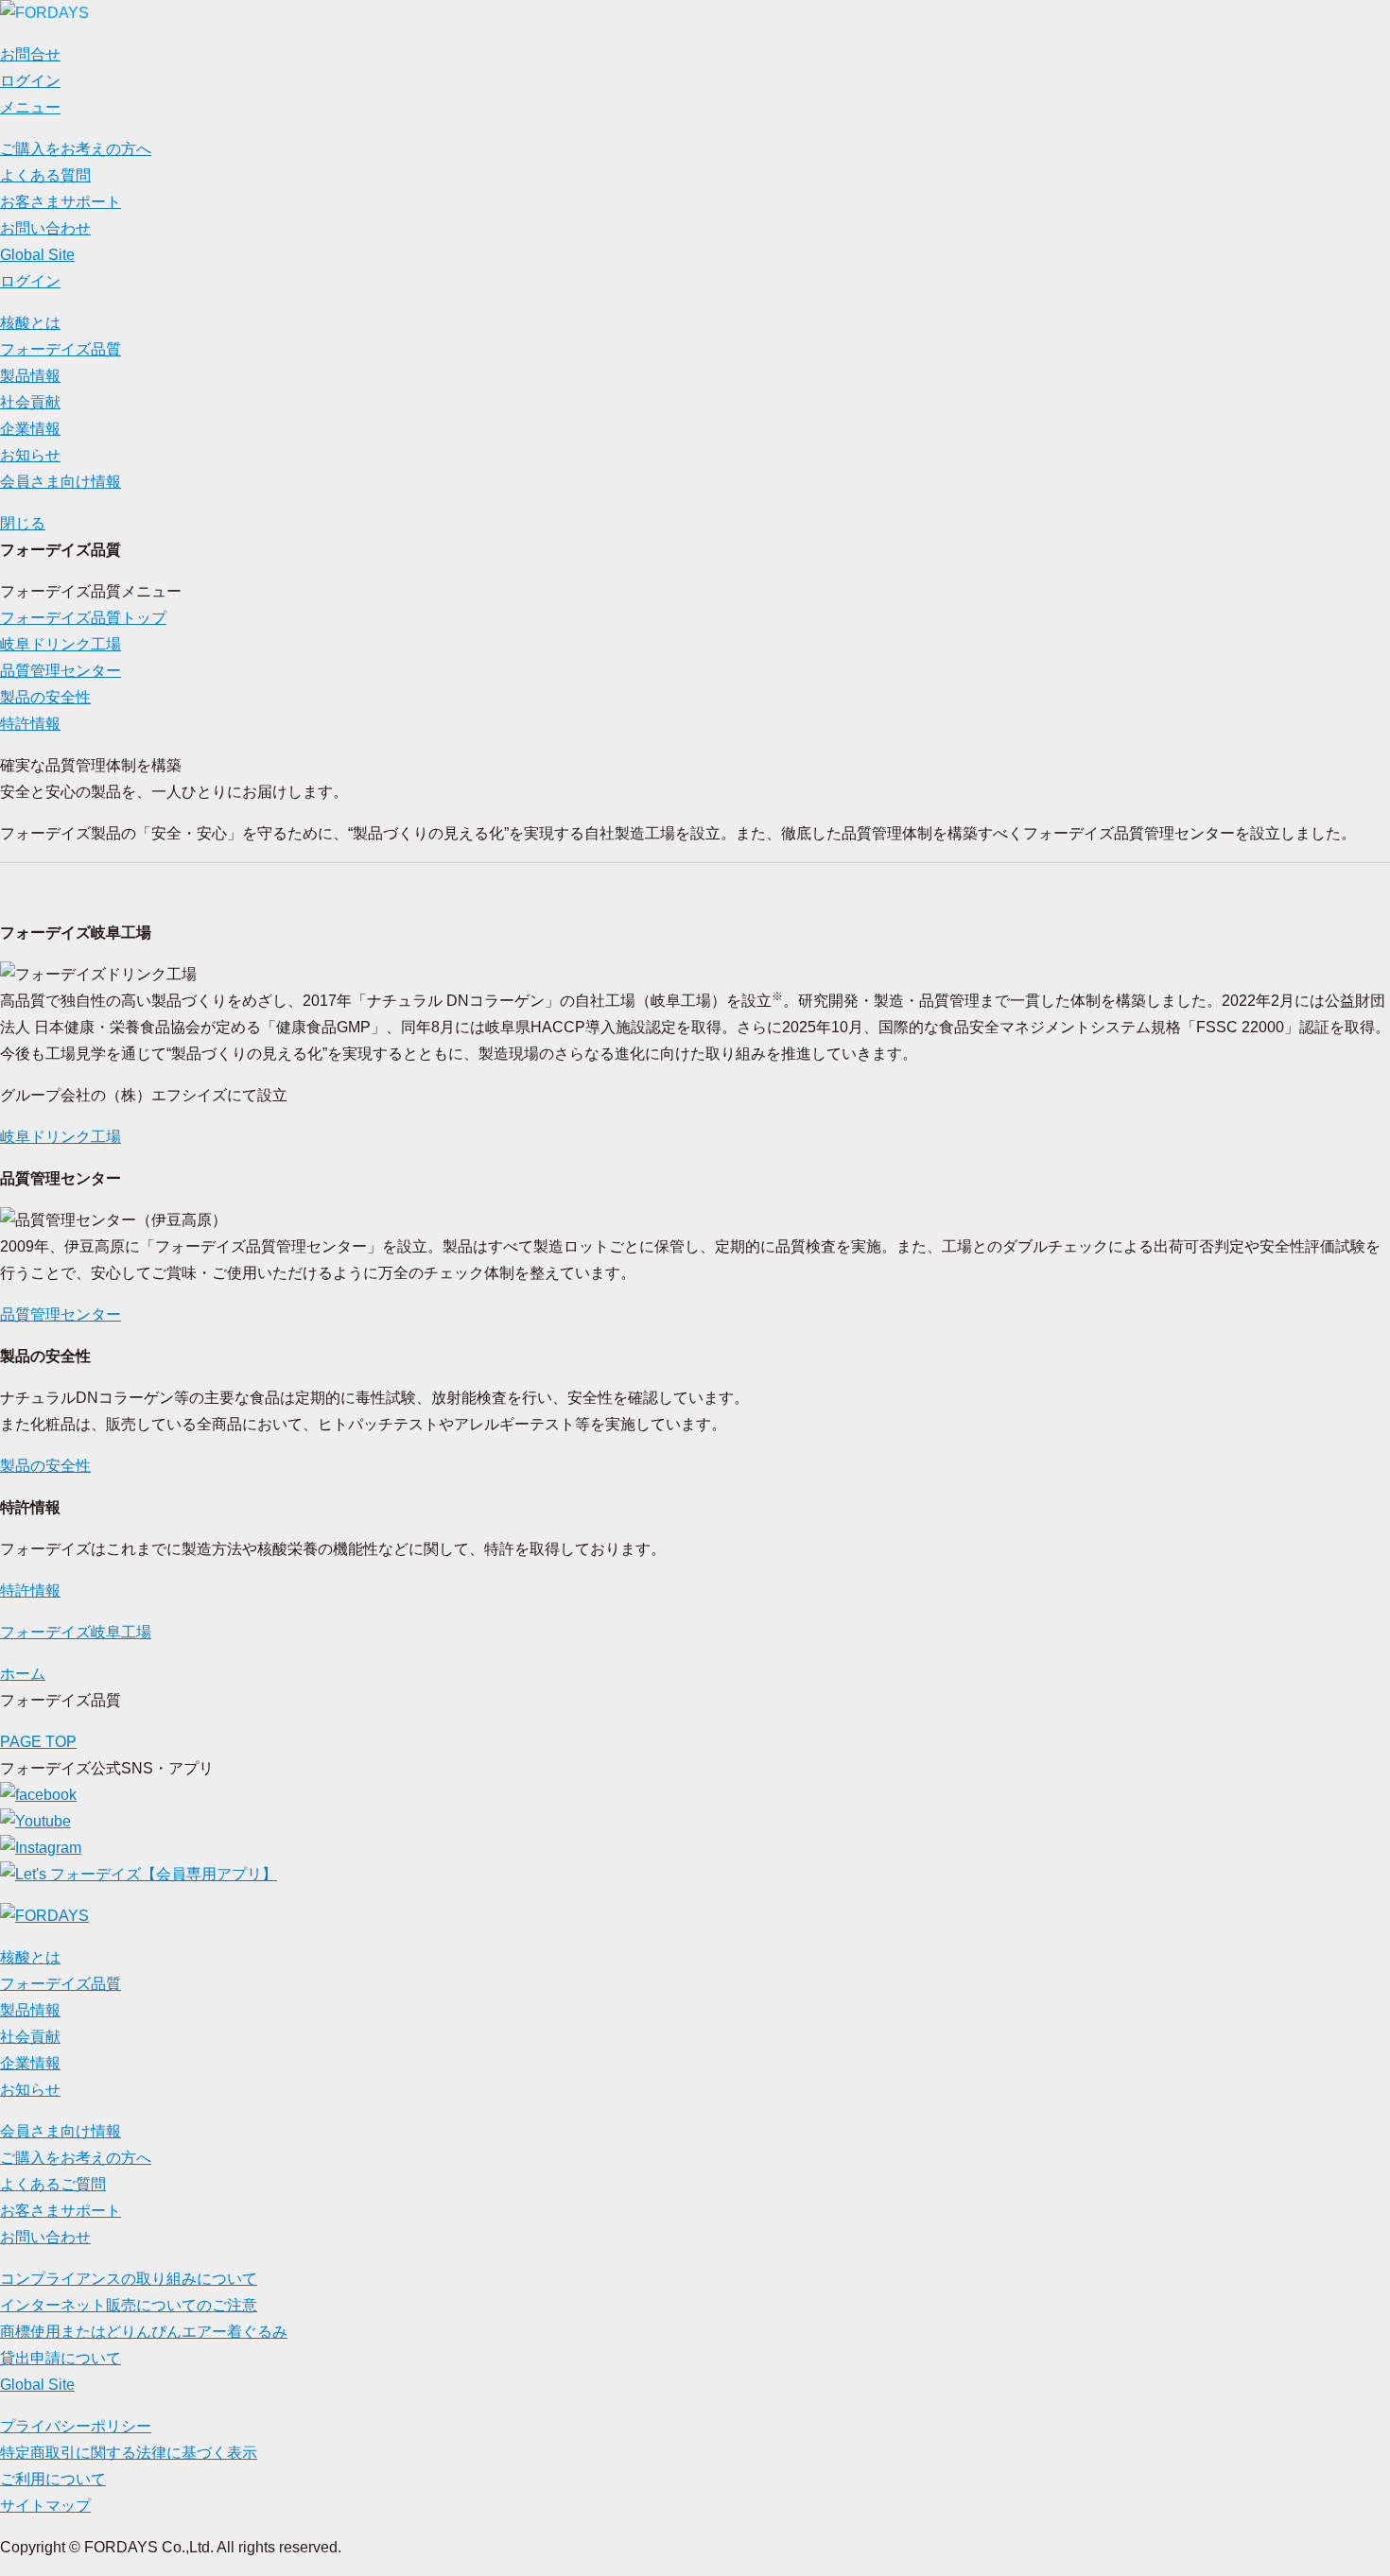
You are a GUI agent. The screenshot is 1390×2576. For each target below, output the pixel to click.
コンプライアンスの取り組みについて (129, 2279)
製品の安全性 (45, 697)
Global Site (37, 255)
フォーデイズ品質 (61, 349)
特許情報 (30, 724)
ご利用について (53, 2479)
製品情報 (30, 376)
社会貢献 (30, 402)
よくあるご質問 (53, 2184)
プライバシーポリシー (76, 2426)
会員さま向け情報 (61, 482)
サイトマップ (45, 2506)
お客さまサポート (61, 202)
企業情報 (30, 429)
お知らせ (30, 455)
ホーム (23, 1674)
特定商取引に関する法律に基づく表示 (129, 2453)
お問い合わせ (45, 228)
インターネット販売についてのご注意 (129, 2305)
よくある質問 (45, 175)
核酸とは (30, 323)
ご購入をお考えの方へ (76, 149)
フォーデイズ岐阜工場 (76, 1632)
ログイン (30, 281)
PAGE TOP (38, 1742)
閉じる (23, 523)
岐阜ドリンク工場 (61, 644)
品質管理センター (61, 671)
